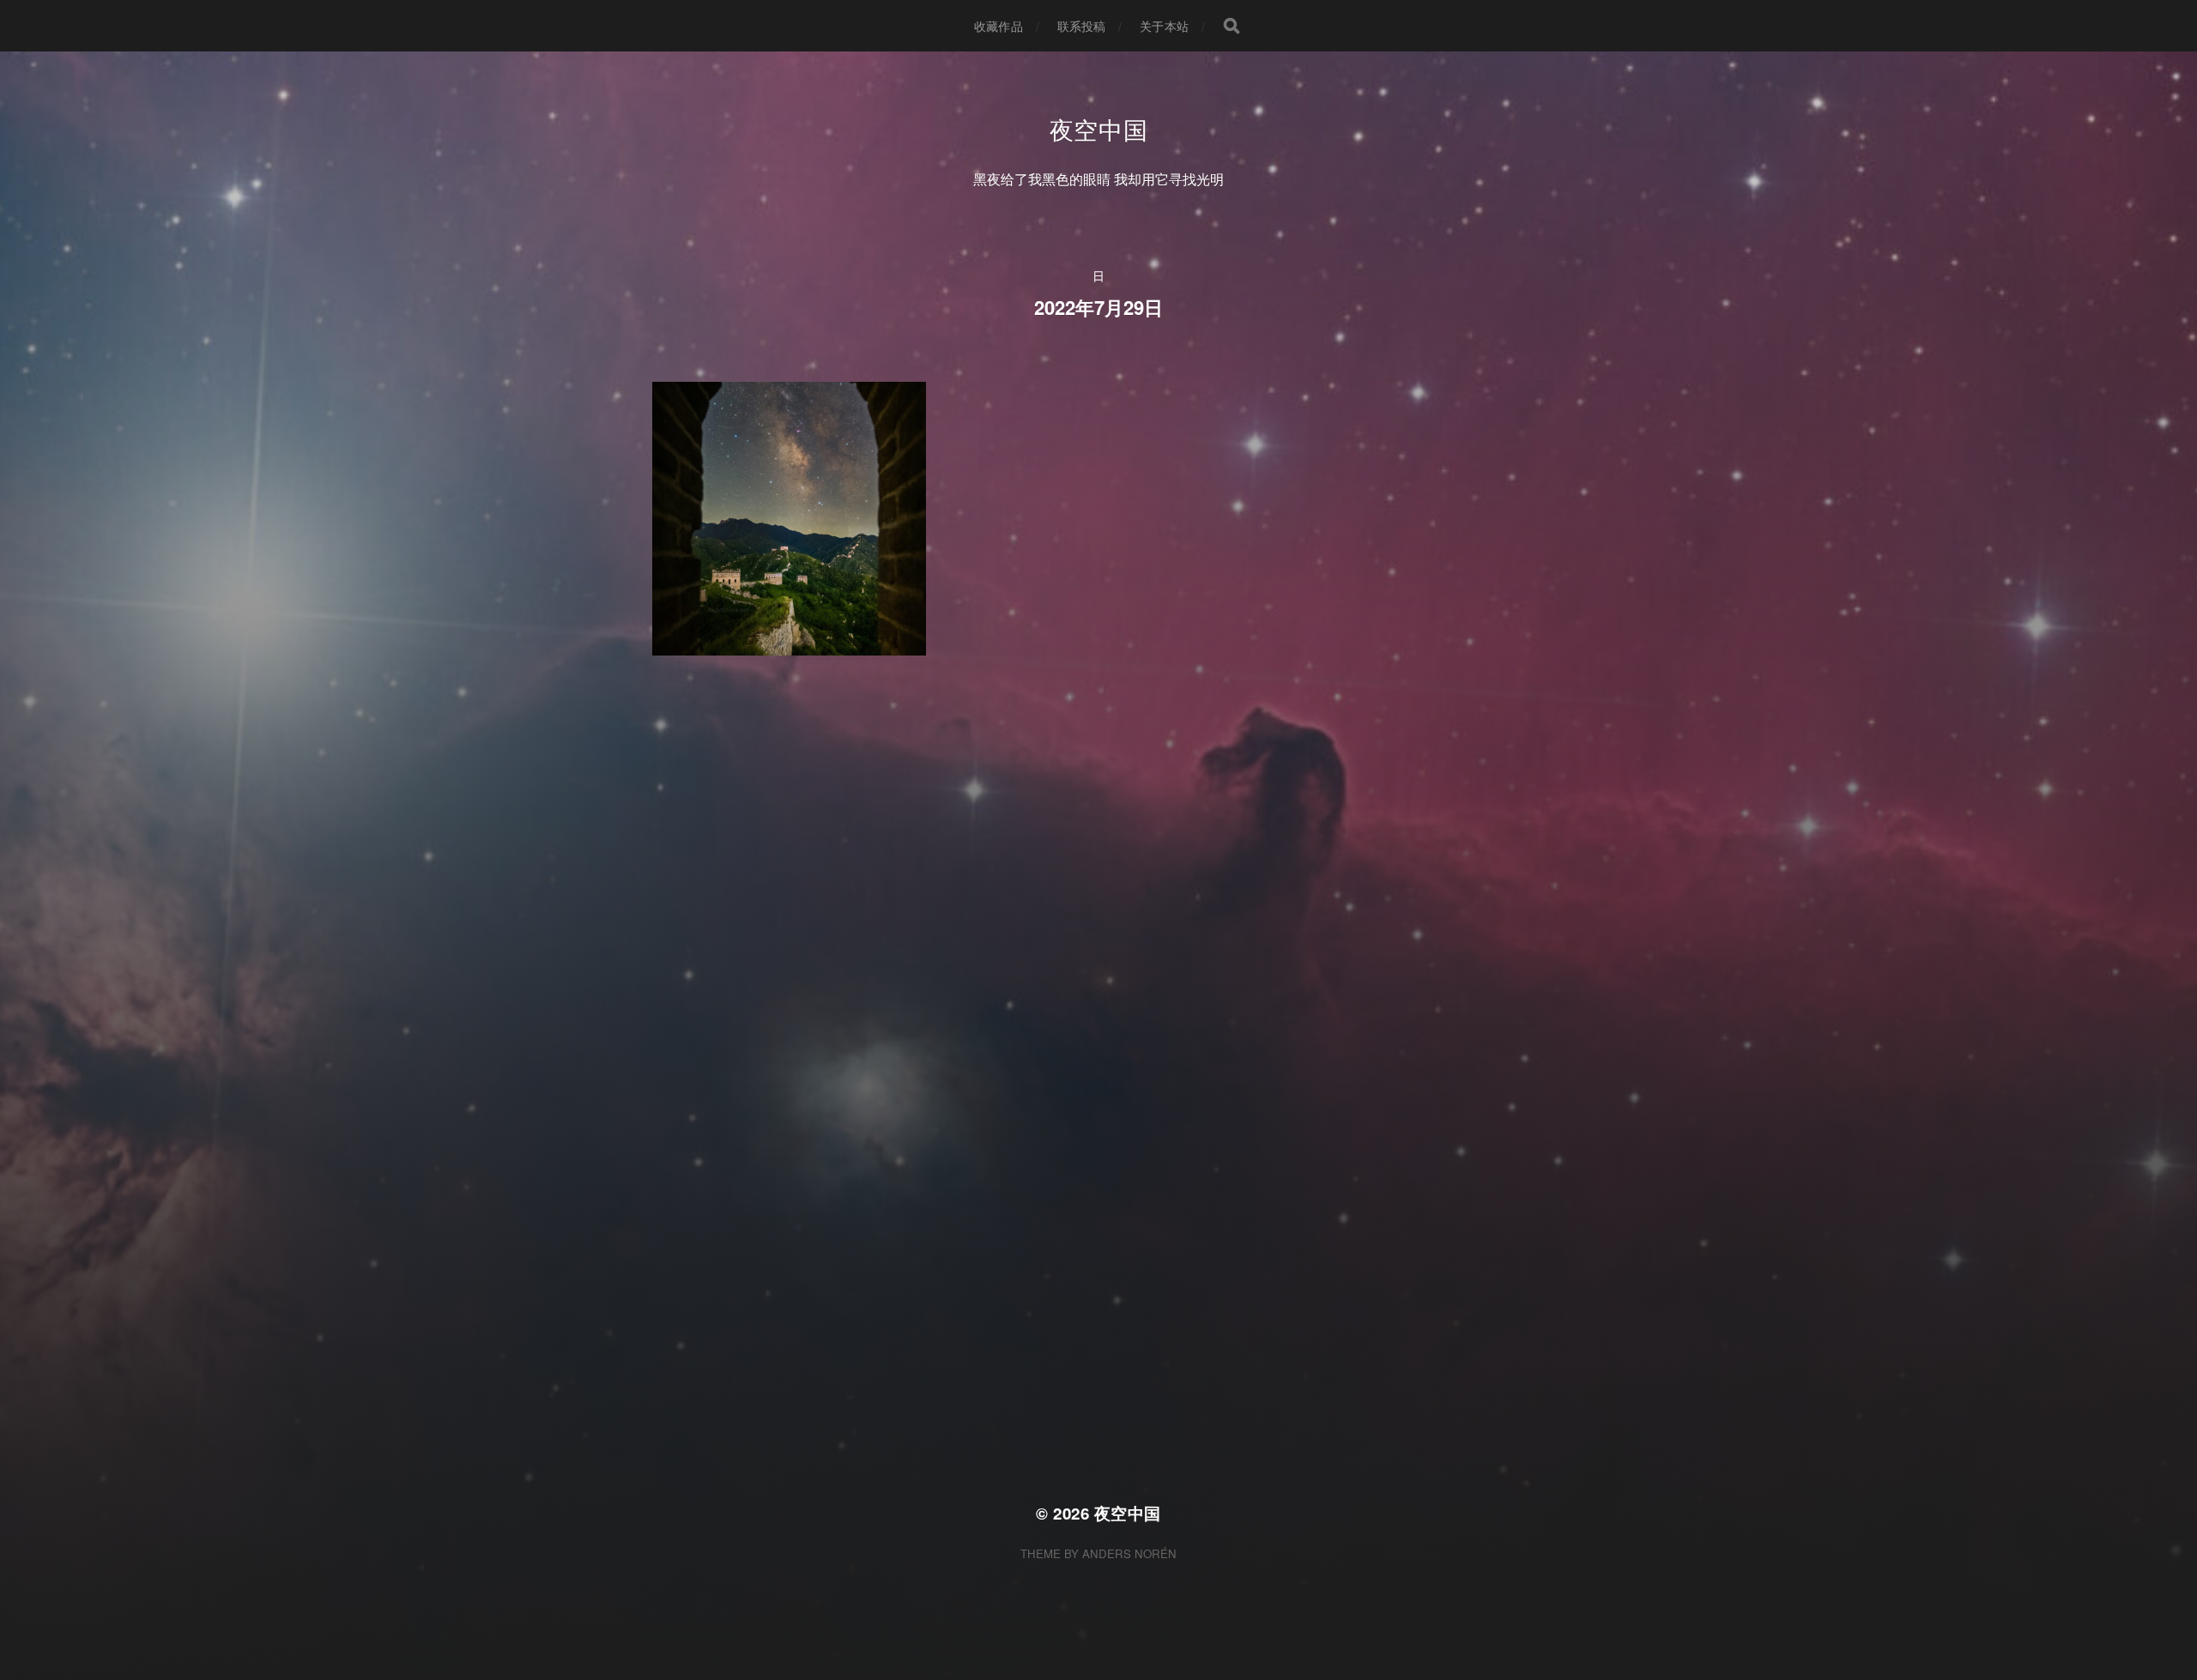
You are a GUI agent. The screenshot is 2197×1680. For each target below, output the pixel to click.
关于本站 (1164, 26)
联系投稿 (1082, 26)
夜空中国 (1099, 129)
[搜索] (1232, 26)
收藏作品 (999, 26)
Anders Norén (1129, 1553)
